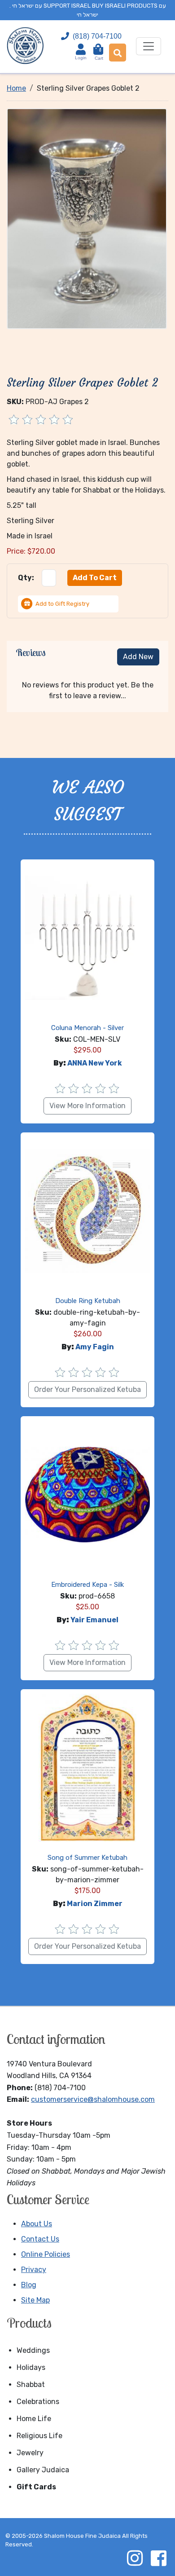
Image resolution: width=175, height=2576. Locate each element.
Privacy (34, 2270)
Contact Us (40, 2239)
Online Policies (46, 2254)
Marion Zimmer (95, 1904)
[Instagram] (135, 2558)
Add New (138, 657)
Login (81, 58)
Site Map (35, 2300)
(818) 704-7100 (97, 36)
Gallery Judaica (43, 2470)
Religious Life (39, 2436)
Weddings (33, 2350)
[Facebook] (158, 2558)
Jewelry (30, 2453)
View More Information (87, 1106)
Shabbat (31, 2384)
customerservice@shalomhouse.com (93, 2099)
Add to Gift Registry (62, 604)
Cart (99, 54)
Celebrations (38, 2402)
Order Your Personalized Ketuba (87, 1389)
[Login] (81, 49)
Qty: (26, 578)
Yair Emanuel (94, 1620)
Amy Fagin (95, 1347)
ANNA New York (95, 1063)
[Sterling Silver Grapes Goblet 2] (87, 218)
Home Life (34, 2419)
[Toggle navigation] (149, 46)
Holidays (31, 2367)
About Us (37, 2224)
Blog (29, 2285)
